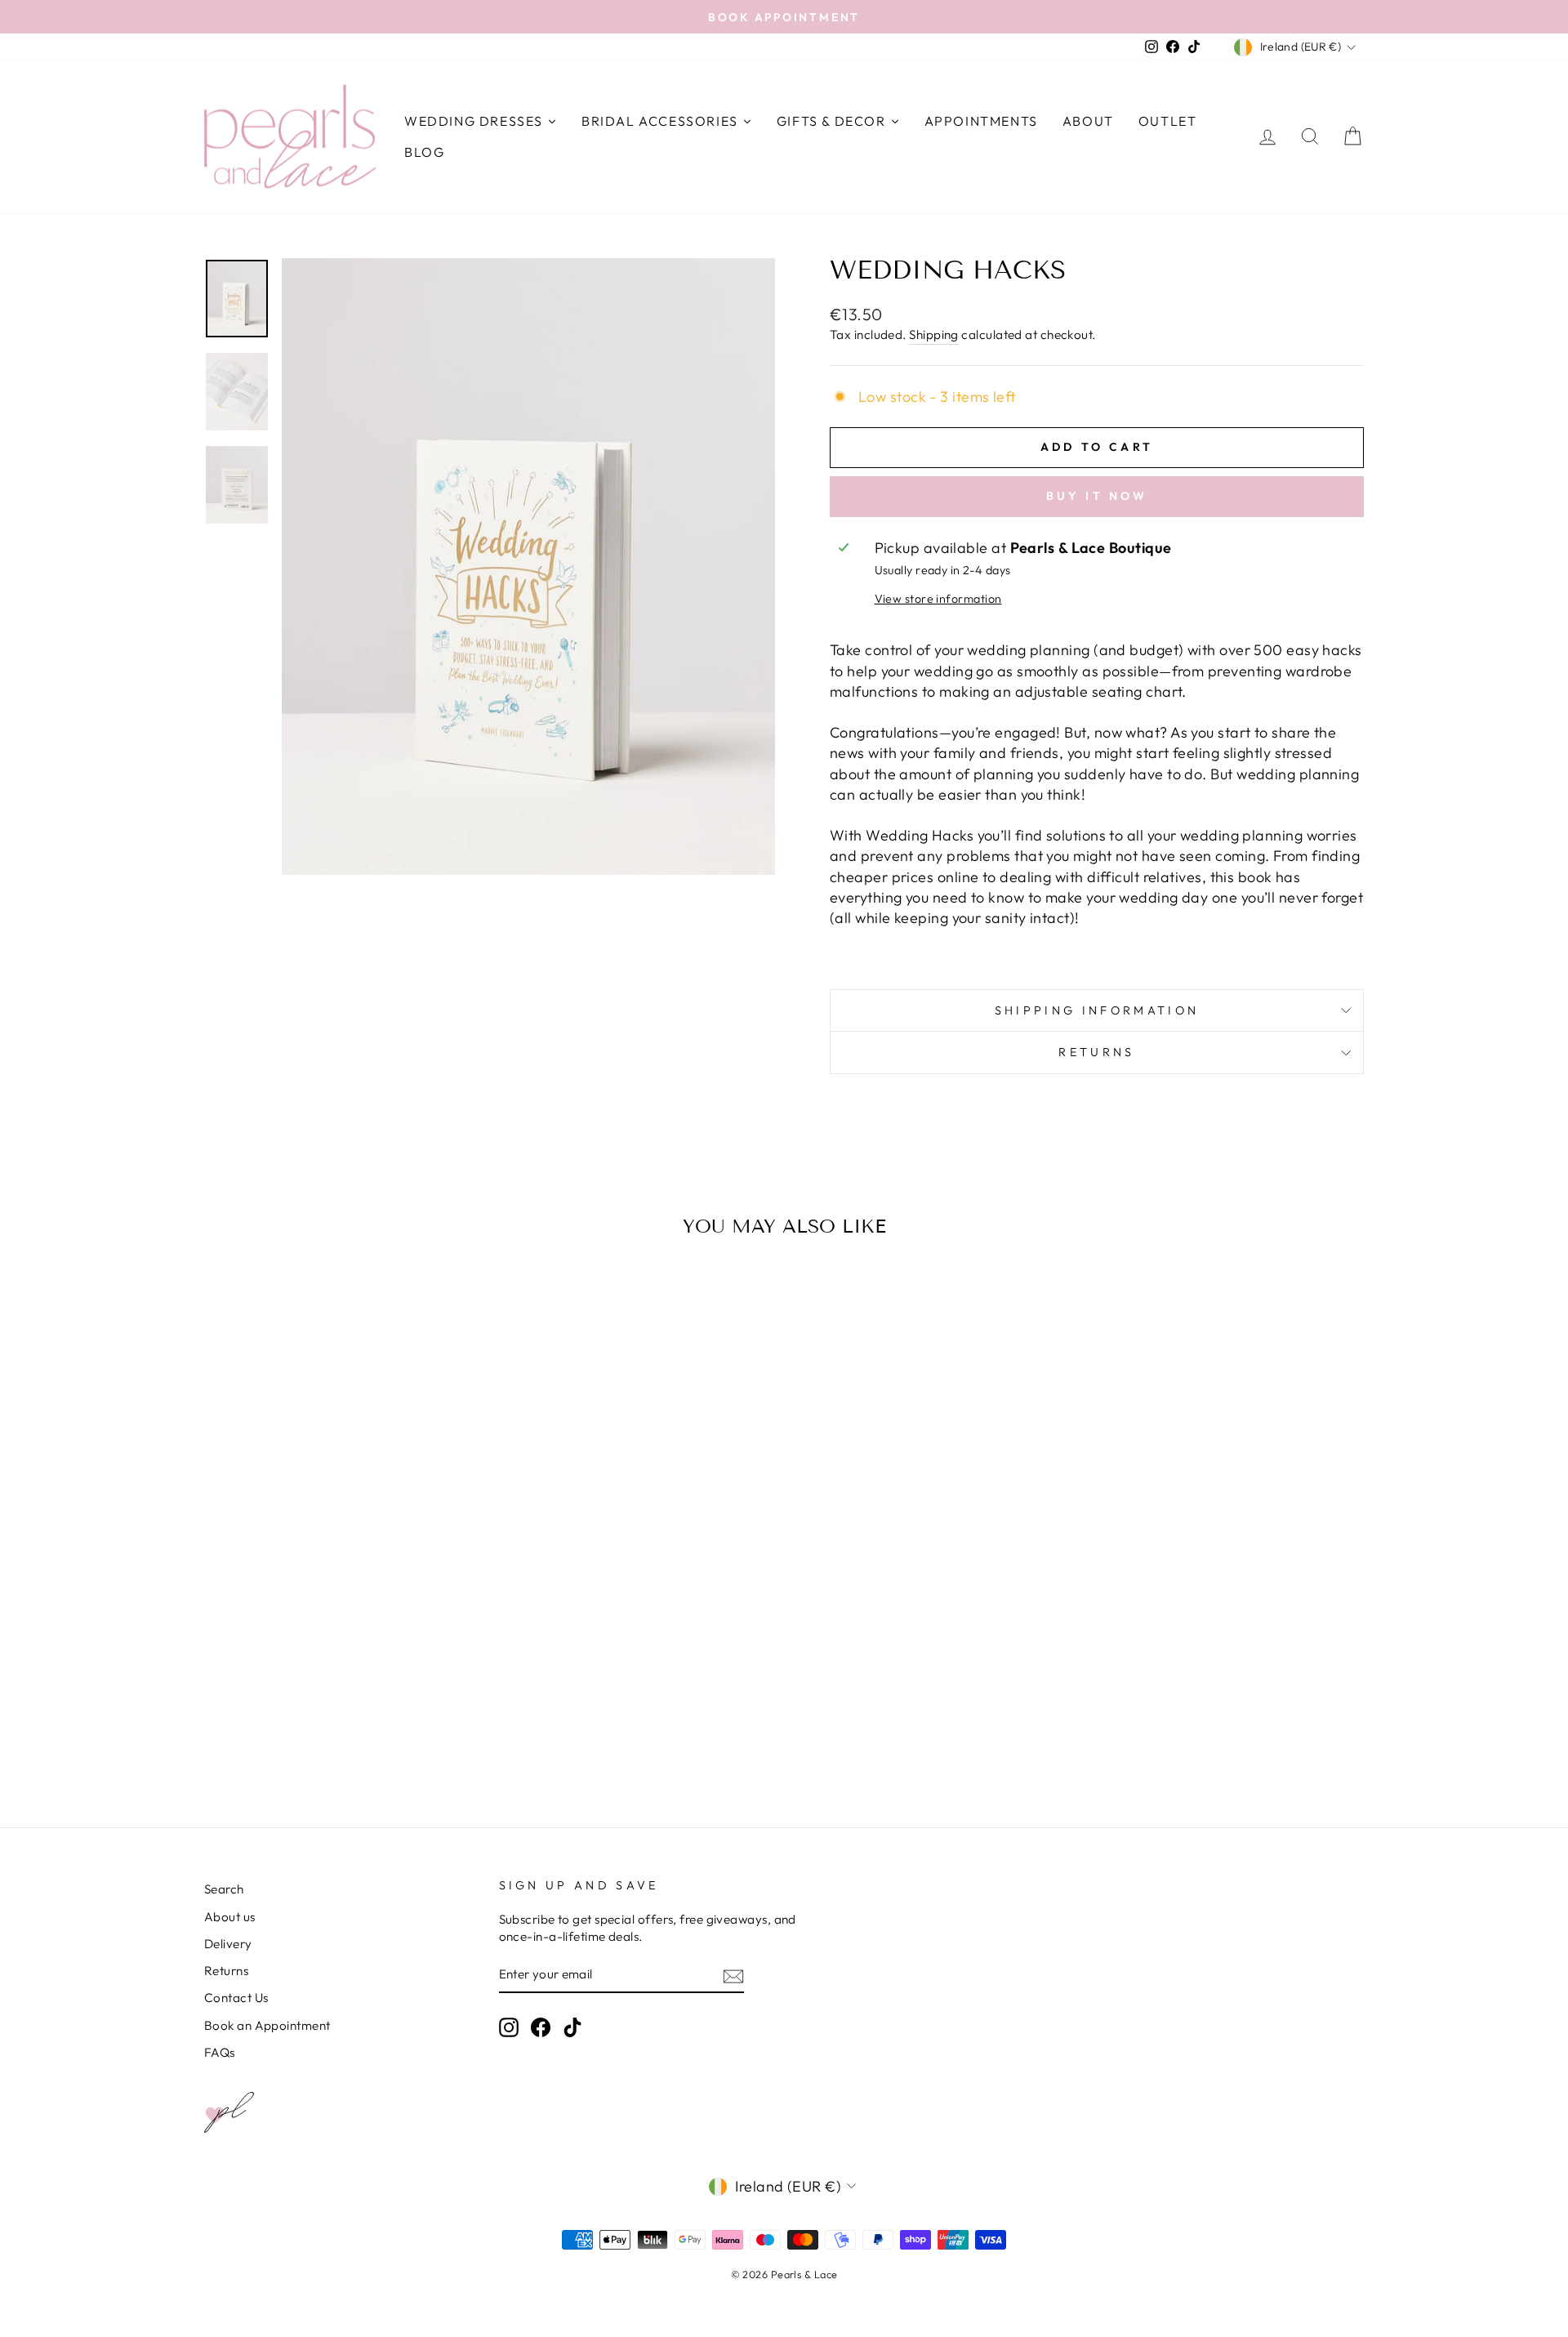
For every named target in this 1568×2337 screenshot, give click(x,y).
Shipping (934, 334)
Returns (1096, 1052)
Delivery (228, 1944)
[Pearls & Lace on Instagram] (509, 2027)
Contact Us (236, 1998)
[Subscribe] (733, 1976)
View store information (938, 599)
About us (230, 1917)
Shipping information (1097, 1010)
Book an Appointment (267, 2025)
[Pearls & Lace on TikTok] (572, 2027)
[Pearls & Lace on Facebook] (541, 2027)
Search (224, 1889)
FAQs (220, 2052)
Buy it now (1097, 496)
